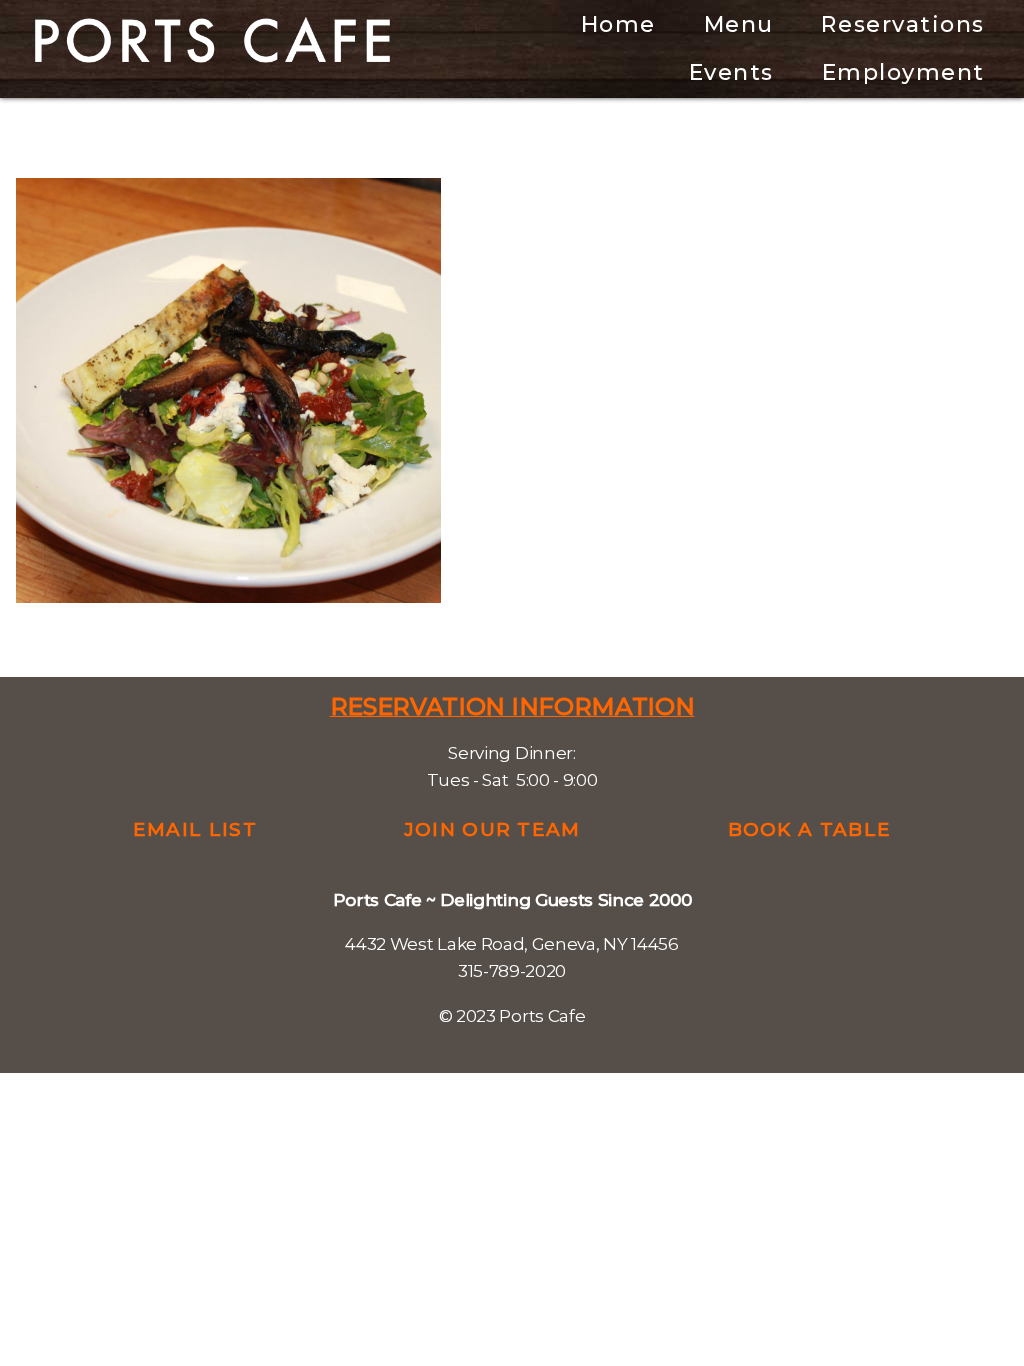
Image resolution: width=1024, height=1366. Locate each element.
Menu (739, 24)
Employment (903, 72)
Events (731, 72)
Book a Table (810, 829)
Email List (195, 829)
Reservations (902, 24)
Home (618, 24)
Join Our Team (492, 829)
